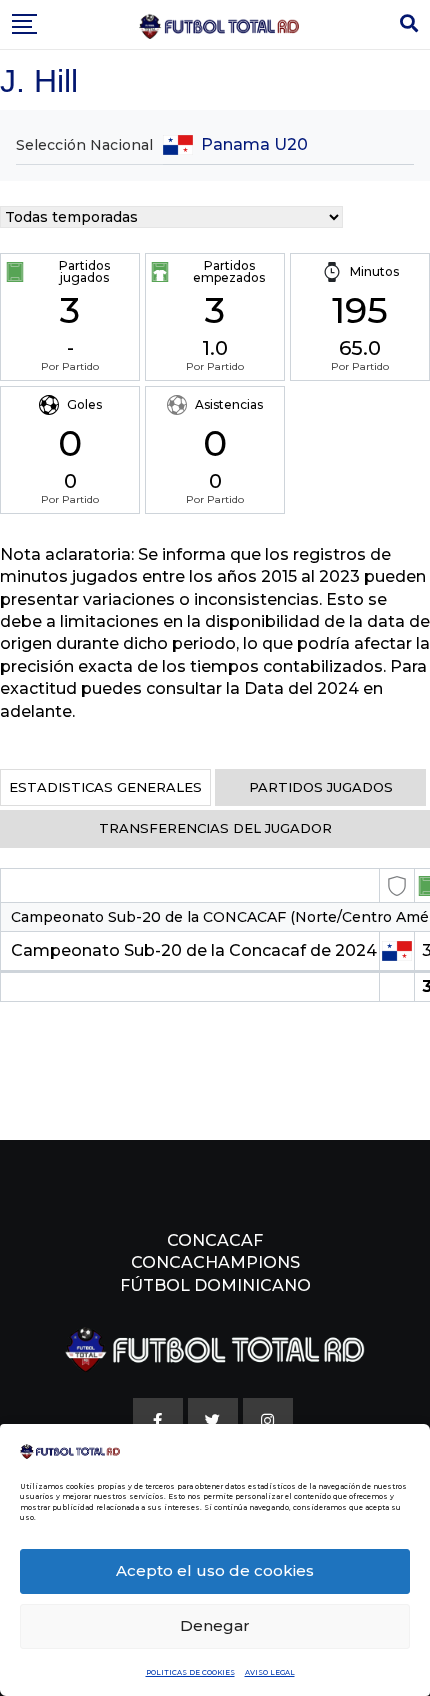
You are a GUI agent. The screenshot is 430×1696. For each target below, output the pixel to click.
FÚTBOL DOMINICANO (215, 1285)
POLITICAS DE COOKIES (190, 1672)
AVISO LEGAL (270, 1672)
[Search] (409, 24)
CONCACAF (215, 1240)
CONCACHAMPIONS (215, 1262)
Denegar (215, 1625)
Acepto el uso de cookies (215, 1570)
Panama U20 (254, 144)
